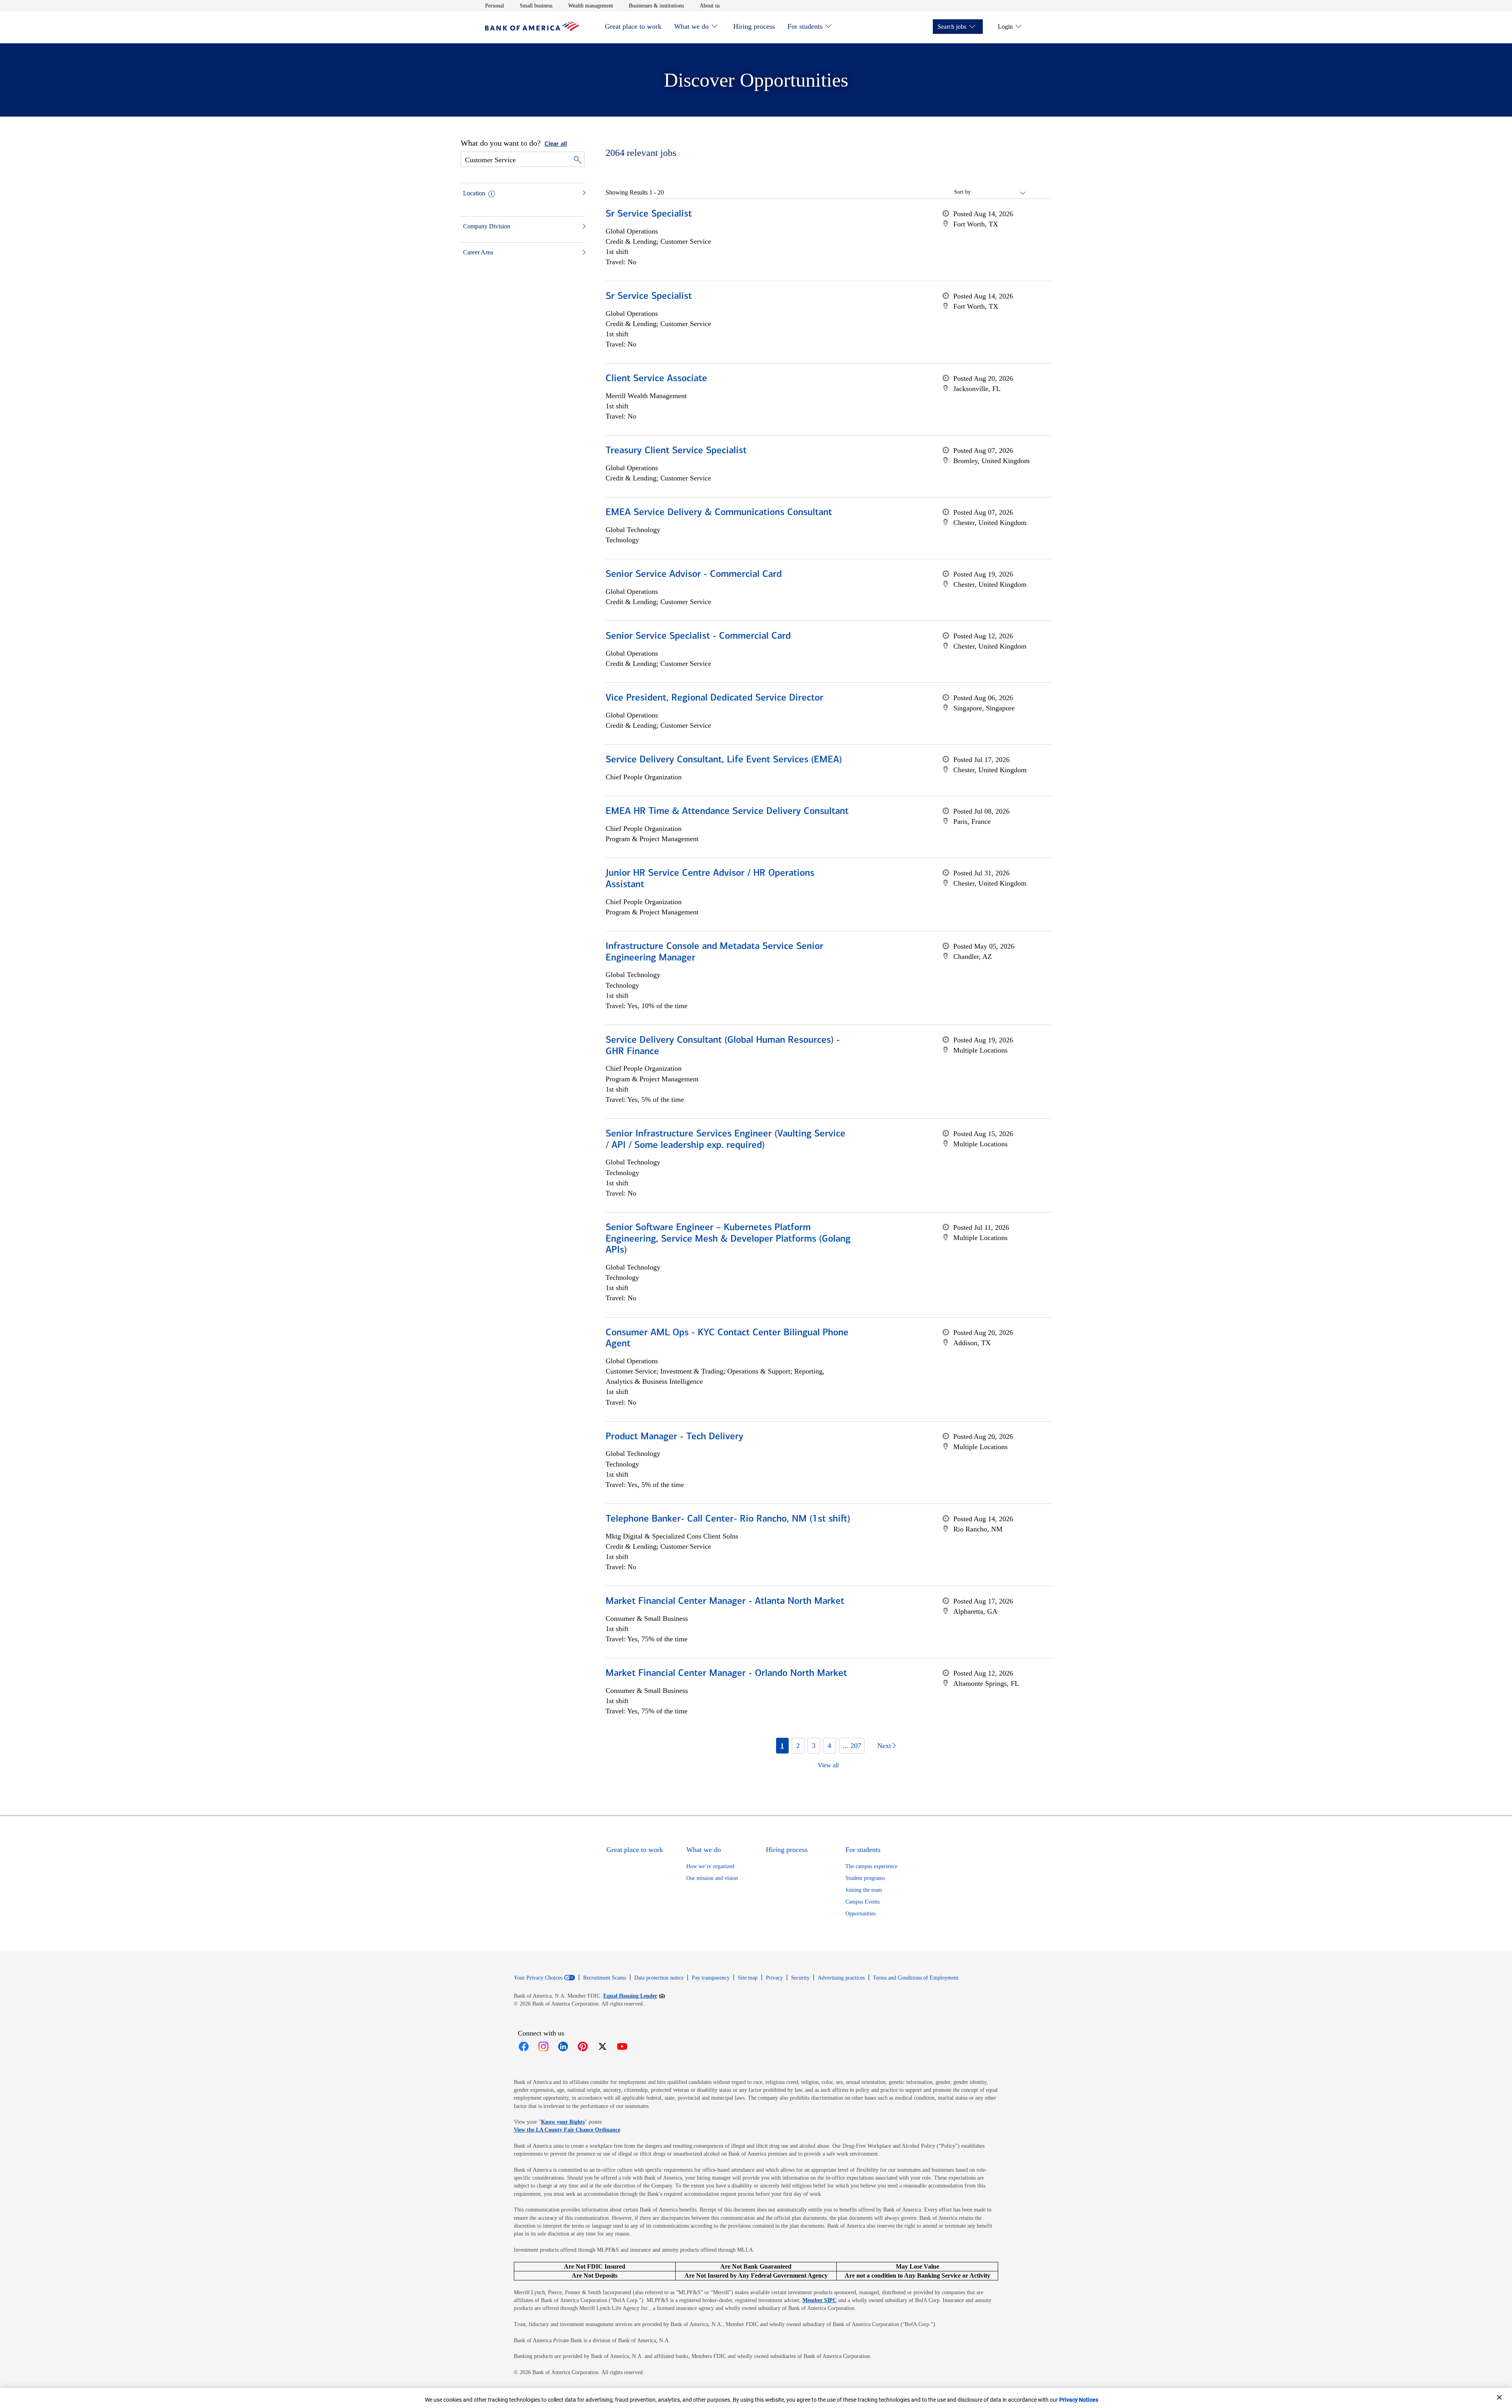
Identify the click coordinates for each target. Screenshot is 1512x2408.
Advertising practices (841, 1978)
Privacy (774, 1978)
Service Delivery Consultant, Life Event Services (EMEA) (724, 760)
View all (828, 1765)
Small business (536, 6)
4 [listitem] (829, 1746)
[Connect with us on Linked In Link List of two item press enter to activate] (563, 2047)
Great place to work (633, 26)
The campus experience (871, 1866)
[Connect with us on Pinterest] (583, 2047)
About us (710, 6)
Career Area (478, 252)
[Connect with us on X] (602, 2047)
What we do (691, 26)
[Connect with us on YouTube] (622, 2047)
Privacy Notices (1079, 2400)
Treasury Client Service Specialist (676, 451)
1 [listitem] (782, 1746)
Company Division (487, 226)
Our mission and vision (712, 1878)
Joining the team (864, 1890)
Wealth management (591, 6)
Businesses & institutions (656, 6)
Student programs (865, 1878)
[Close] (1499, 2397)
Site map (748, 1978)
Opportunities (861, 1914)
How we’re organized (710, 1866)
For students (805, 26)
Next (884, 1746)
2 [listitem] (798, 1746)
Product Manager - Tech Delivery (674, 1437)
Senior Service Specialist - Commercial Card (698, 636)
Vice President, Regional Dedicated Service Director (714, 698)
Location (474, 193)
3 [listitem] (814, 1746)
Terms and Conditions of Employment (916, 1978)
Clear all (556, 144)
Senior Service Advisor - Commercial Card (694, 575)
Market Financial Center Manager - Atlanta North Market (725, 1602)
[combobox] (999, 192)
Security (800, 1978)
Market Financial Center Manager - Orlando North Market (726, 1674)
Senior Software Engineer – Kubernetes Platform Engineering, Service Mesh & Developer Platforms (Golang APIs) (728, 1239)
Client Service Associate (656, 379)
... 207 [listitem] (852, 1746)
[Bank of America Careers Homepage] (532, 29)
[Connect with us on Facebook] (524, 2047)
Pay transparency (711, 1978)
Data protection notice (659, 1978)
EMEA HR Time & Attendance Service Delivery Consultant (727, 812)
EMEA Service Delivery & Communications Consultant (719, 513)
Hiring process (754, 26)
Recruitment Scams (605, 1978)
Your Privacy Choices (538, 1978)
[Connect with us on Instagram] (543, 2047)
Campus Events (863, 1902)
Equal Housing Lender (634, 1996)
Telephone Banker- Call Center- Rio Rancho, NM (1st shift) (728, 1519)
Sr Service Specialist (649, 214)
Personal (495, 6)
